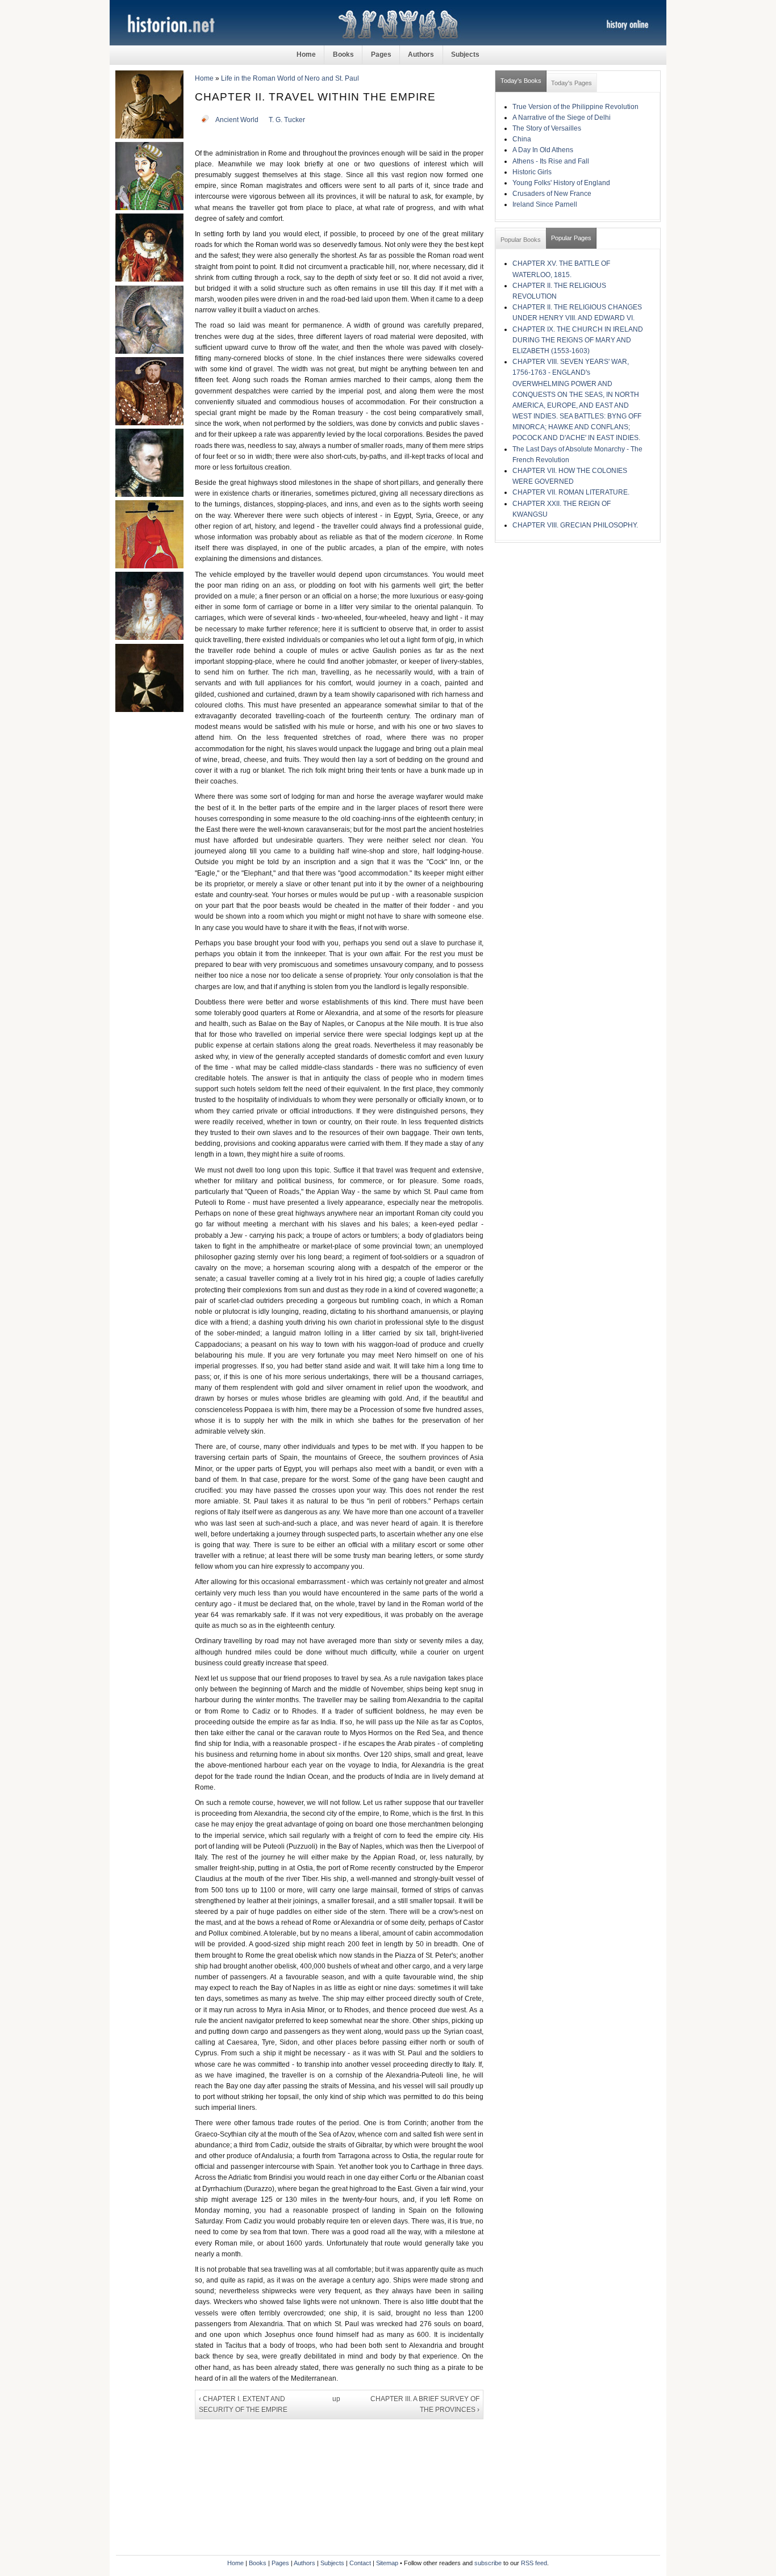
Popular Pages (571, 238)
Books (343, 55)
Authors (421, 55)
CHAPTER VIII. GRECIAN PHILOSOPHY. (575, 525)
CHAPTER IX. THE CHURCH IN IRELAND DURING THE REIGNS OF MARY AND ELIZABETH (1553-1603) (578, 340)
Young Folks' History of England (561, 183)
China (522, 139)
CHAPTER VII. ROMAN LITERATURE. (571, 492)
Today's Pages (571, 83)
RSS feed (534, 2563)
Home (306, 55)
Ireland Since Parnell (545, 204)
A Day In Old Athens (543, 150)
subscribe (488, 2563)
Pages (381, 55)
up (336, 2399)
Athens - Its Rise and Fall (551, 161)
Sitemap (387, 2563)
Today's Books (521, 81)
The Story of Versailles (547, 128)
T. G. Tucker (287, 120)
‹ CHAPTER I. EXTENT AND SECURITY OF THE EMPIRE (243, 2404)
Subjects (465, 55)
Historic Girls (532, 172)
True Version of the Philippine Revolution (575, 107)
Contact (360, 2563)
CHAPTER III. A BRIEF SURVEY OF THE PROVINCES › (425, 2404)
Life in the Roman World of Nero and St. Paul (290, 78)
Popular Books (521, 240)
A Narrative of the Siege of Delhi (562, 118)
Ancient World (237, 120)
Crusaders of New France (552, 194)
